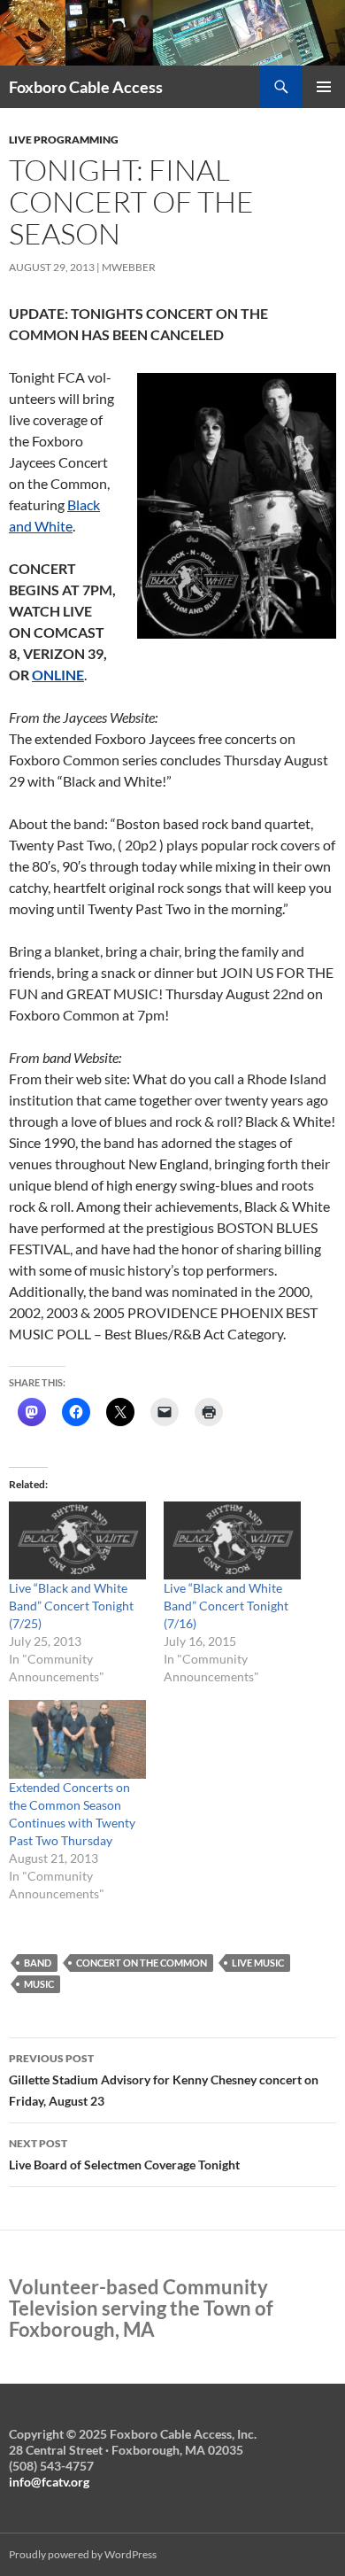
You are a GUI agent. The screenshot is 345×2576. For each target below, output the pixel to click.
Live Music (258, 1963)
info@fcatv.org (49, 2482)
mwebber (129, 267)
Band (38, 1963)
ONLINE (58, 675)
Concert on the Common (142, 1963)
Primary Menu (324, 87)
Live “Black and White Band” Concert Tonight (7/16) (226, 1606)
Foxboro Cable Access (86, 87)
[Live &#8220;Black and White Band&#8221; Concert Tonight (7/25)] (77, 1541)
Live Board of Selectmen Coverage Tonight (124, 2154)
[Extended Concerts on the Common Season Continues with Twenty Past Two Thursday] (77, 1739)
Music (39, 1984)
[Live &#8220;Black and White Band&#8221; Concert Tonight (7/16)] (232, 1541)
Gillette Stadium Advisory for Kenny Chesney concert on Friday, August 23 (164, 2080)
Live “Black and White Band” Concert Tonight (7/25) (71, 1606)
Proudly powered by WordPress (83, 2554)
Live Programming (64, 140)
